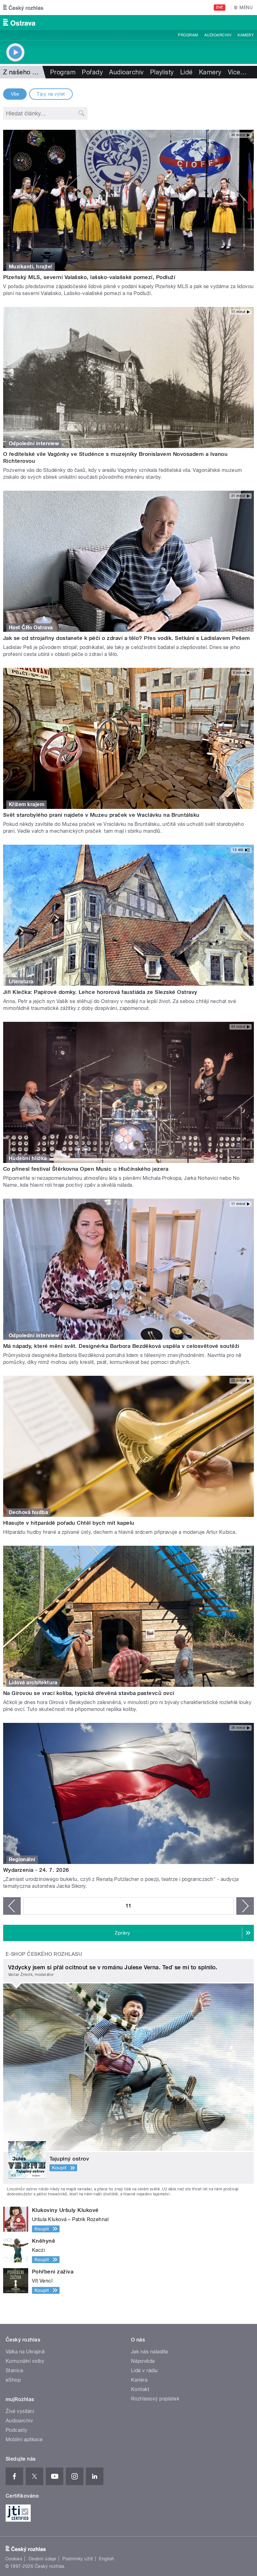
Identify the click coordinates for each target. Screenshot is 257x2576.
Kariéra (139, 2380)
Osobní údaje (42, 2559)
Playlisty (162, 72)
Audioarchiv (218, 35)
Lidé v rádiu (144, 2370)
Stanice (14, 2370)
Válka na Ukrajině (25, 2352)
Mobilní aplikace (24, 2439)
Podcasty (17, 2430)
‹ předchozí (12, 1906)
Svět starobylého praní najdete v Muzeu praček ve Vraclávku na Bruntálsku (101, 815)
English (107, 2559)
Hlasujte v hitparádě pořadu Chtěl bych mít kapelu (69, 1523)
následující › (245, 1906)
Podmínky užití (78, 2559)
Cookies (14, 2559)
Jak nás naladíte (150, 2352)
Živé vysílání (20, 2411)
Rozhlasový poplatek (155, 2399)
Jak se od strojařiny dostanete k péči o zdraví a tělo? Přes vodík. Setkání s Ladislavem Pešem (127, 638)
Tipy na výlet (51, 94)
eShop (13, 2380)
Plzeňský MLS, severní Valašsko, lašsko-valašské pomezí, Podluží (89, 277)
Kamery (246, 35)
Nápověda (143, 2361)
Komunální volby (25, 2361)
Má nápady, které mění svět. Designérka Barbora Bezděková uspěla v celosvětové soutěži (121, 1346)
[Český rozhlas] (23, 8)
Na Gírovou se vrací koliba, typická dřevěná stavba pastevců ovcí (89, 1693)
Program (188, 35)
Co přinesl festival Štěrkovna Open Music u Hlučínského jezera (86, 1169)
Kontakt (140, 2389)
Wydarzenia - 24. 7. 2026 (36, 1870)
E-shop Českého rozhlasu (44, 1954)
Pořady (92, 72)
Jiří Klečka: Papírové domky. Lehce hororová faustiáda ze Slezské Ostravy (100, 992)
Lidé (186, 72)
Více (237, 72)
